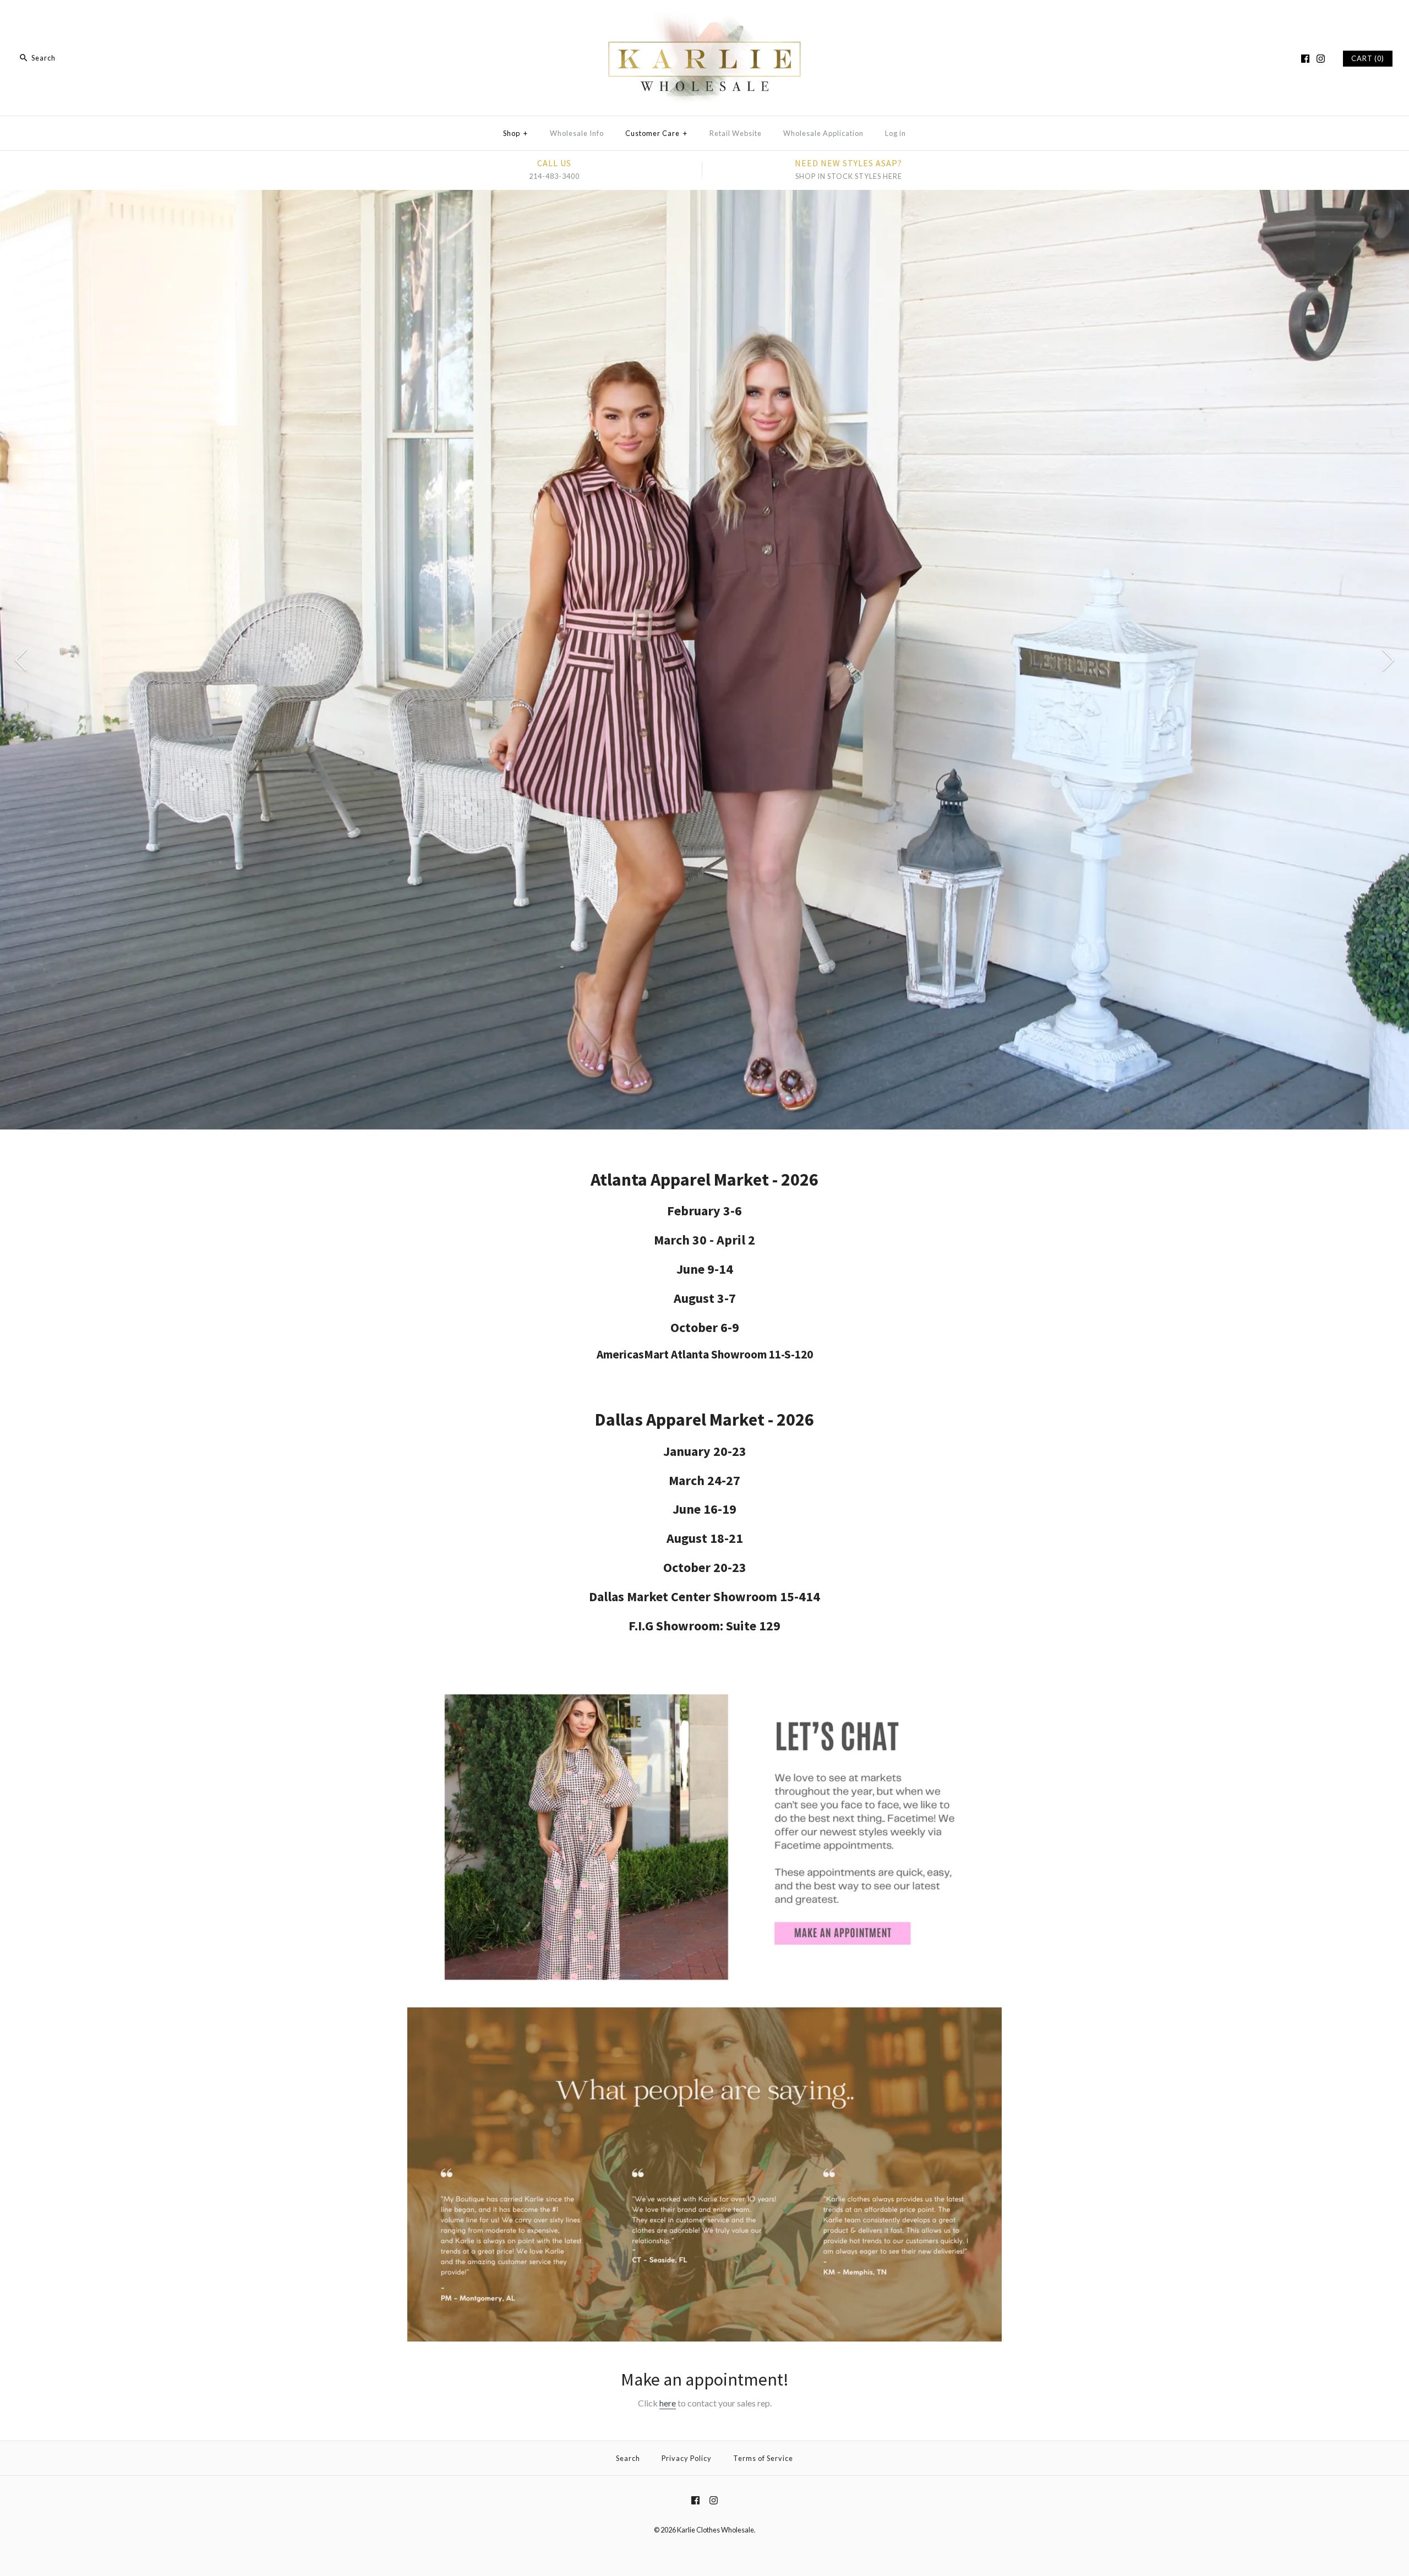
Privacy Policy (687, 2458)
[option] (704, 586)
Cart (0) (1368, 58)
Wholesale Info (577, 133)
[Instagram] (1321, 59)
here (668, 2403)
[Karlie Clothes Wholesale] (704, 18)
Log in (895, 133)
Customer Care (656, 133)
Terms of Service (763, 2458)
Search (628, 2458)
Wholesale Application (823, 133)
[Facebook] (1305, 59)
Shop (515, 133)
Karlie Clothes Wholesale (716, 2530)
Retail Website (736, 133)
